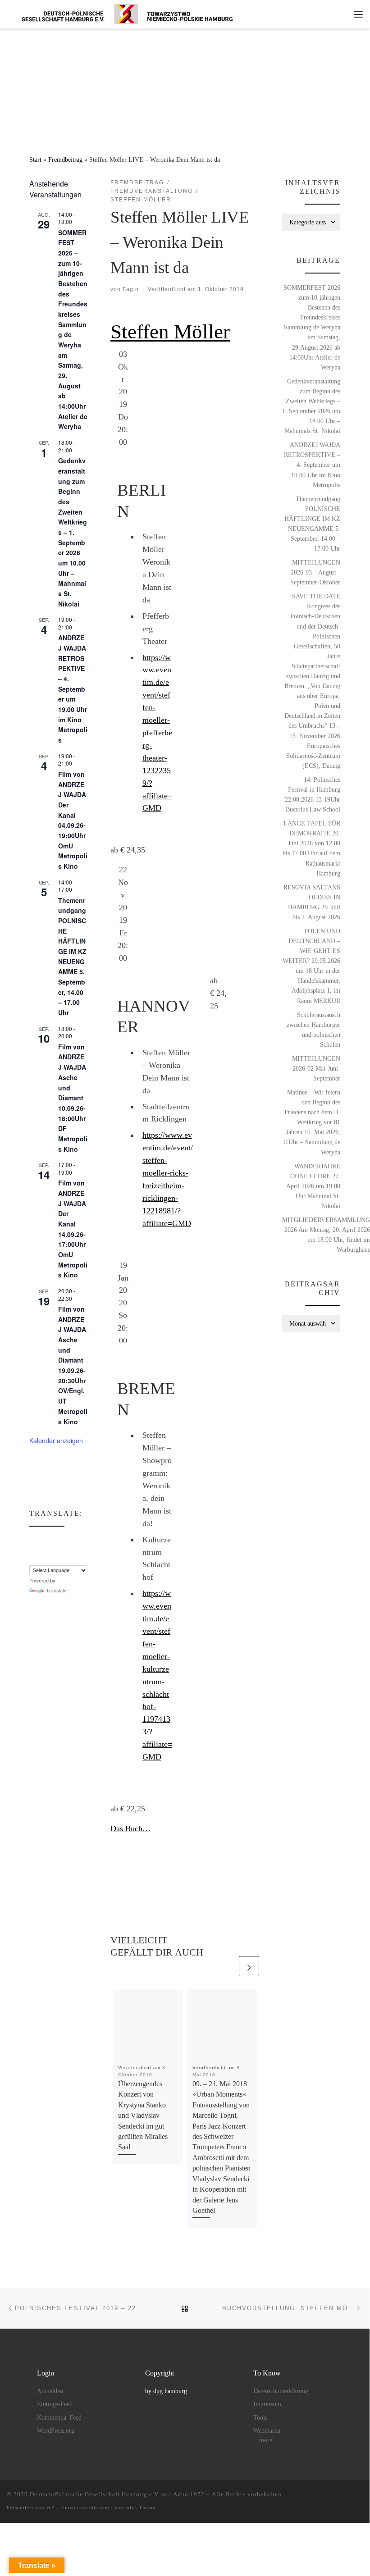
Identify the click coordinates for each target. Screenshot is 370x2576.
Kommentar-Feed (59, 2418)
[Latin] (69, 1549)
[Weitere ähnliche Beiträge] (249, 1966)
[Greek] (33, 1549)
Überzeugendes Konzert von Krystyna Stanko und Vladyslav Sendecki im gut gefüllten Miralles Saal (143, 2116)
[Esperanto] (60, 1539)
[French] (78, 1539)
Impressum (267, 2404)
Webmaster (267, 2431)
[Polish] (33, 1559)
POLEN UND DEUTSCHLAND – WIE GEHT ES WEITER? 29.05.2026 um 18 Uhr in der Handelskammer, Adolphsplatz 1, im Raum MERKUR (311, 966)
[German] (96, 1539)
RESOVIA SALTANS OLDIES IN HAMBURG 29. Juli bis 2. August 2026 (312, 902)
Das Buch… (130, 1828)
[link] (185, 1051)
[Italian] (51, 1549)
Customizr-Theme (133, 2508)
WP (50, 2508)
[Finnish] (69, 1539)
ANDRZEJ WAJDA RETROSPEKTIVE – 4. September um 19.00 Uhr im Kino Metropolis (73, 689)
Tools (260, 2418)
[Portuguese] (42, 1559)
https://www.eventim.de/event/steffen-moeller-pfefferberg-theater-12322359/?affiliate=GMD (157, 733)
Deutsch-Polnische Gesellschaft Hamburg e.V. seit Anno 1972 (117, 2494)
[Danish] (33, 1539)
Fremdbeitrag (65, 160)
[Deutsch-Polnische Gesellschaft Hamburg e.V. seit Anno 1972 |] (127, 13)
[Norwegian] (96, 1549)
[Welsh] (78, 1559)
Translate (56, 1591)
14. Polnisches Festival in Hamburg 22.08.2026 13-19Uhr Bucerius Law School (313, 794)
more (266, 2440)
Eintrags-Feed (55, 2404)
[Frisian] (87, 1539)
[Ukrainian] (69, 1559)
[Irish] (42, 1549)
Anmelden (50, 2391)
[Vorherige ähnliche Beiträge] (227, 1966)
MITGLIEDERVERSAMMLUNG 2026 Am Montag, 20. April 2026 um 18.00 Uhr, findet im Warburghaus (326, 1235)
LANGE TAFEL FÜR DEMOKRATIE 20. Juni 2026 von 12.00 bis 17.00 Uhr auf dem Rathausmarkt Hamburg (311, 848)
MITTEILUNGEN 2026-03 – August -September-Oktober (315, 572)
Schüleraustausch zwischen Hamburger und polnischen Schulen (313, 1030)
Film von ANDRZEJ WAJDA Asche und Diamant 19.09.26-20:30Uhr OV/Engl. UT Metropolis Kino (73, 1365)
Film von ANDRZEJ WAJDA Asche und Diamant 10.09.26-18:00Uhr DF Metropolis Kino (73, 1098)
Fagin (131, 289)
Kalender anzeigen (56, 1441)
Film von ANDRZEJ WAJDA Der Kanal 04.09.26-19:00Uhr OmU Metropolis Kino (73, 820)
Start (35, 160)
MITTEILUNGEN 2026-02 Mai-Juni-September (316, 1068)
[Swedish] (60, 1559)
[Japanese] (60, 1549)
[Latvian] (78, 1549)
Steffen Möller (170, 332)
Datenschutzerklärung (281, 2391)
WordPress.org (56, 2431)
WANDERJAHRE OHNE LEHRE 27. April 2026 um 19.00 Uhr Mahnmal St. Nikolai (313, 1186)
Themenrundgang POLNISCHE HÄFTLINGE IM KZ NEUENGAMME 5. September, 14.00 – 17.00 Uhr (312, 524)
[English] (51, 1539)
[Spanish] (51, 1559)
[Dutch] (42, 1539)
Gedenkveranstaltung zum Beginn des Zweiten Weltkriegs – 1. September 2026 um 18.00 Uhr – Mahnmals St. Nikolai (73, 532)
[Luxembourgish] (87, 1549)
